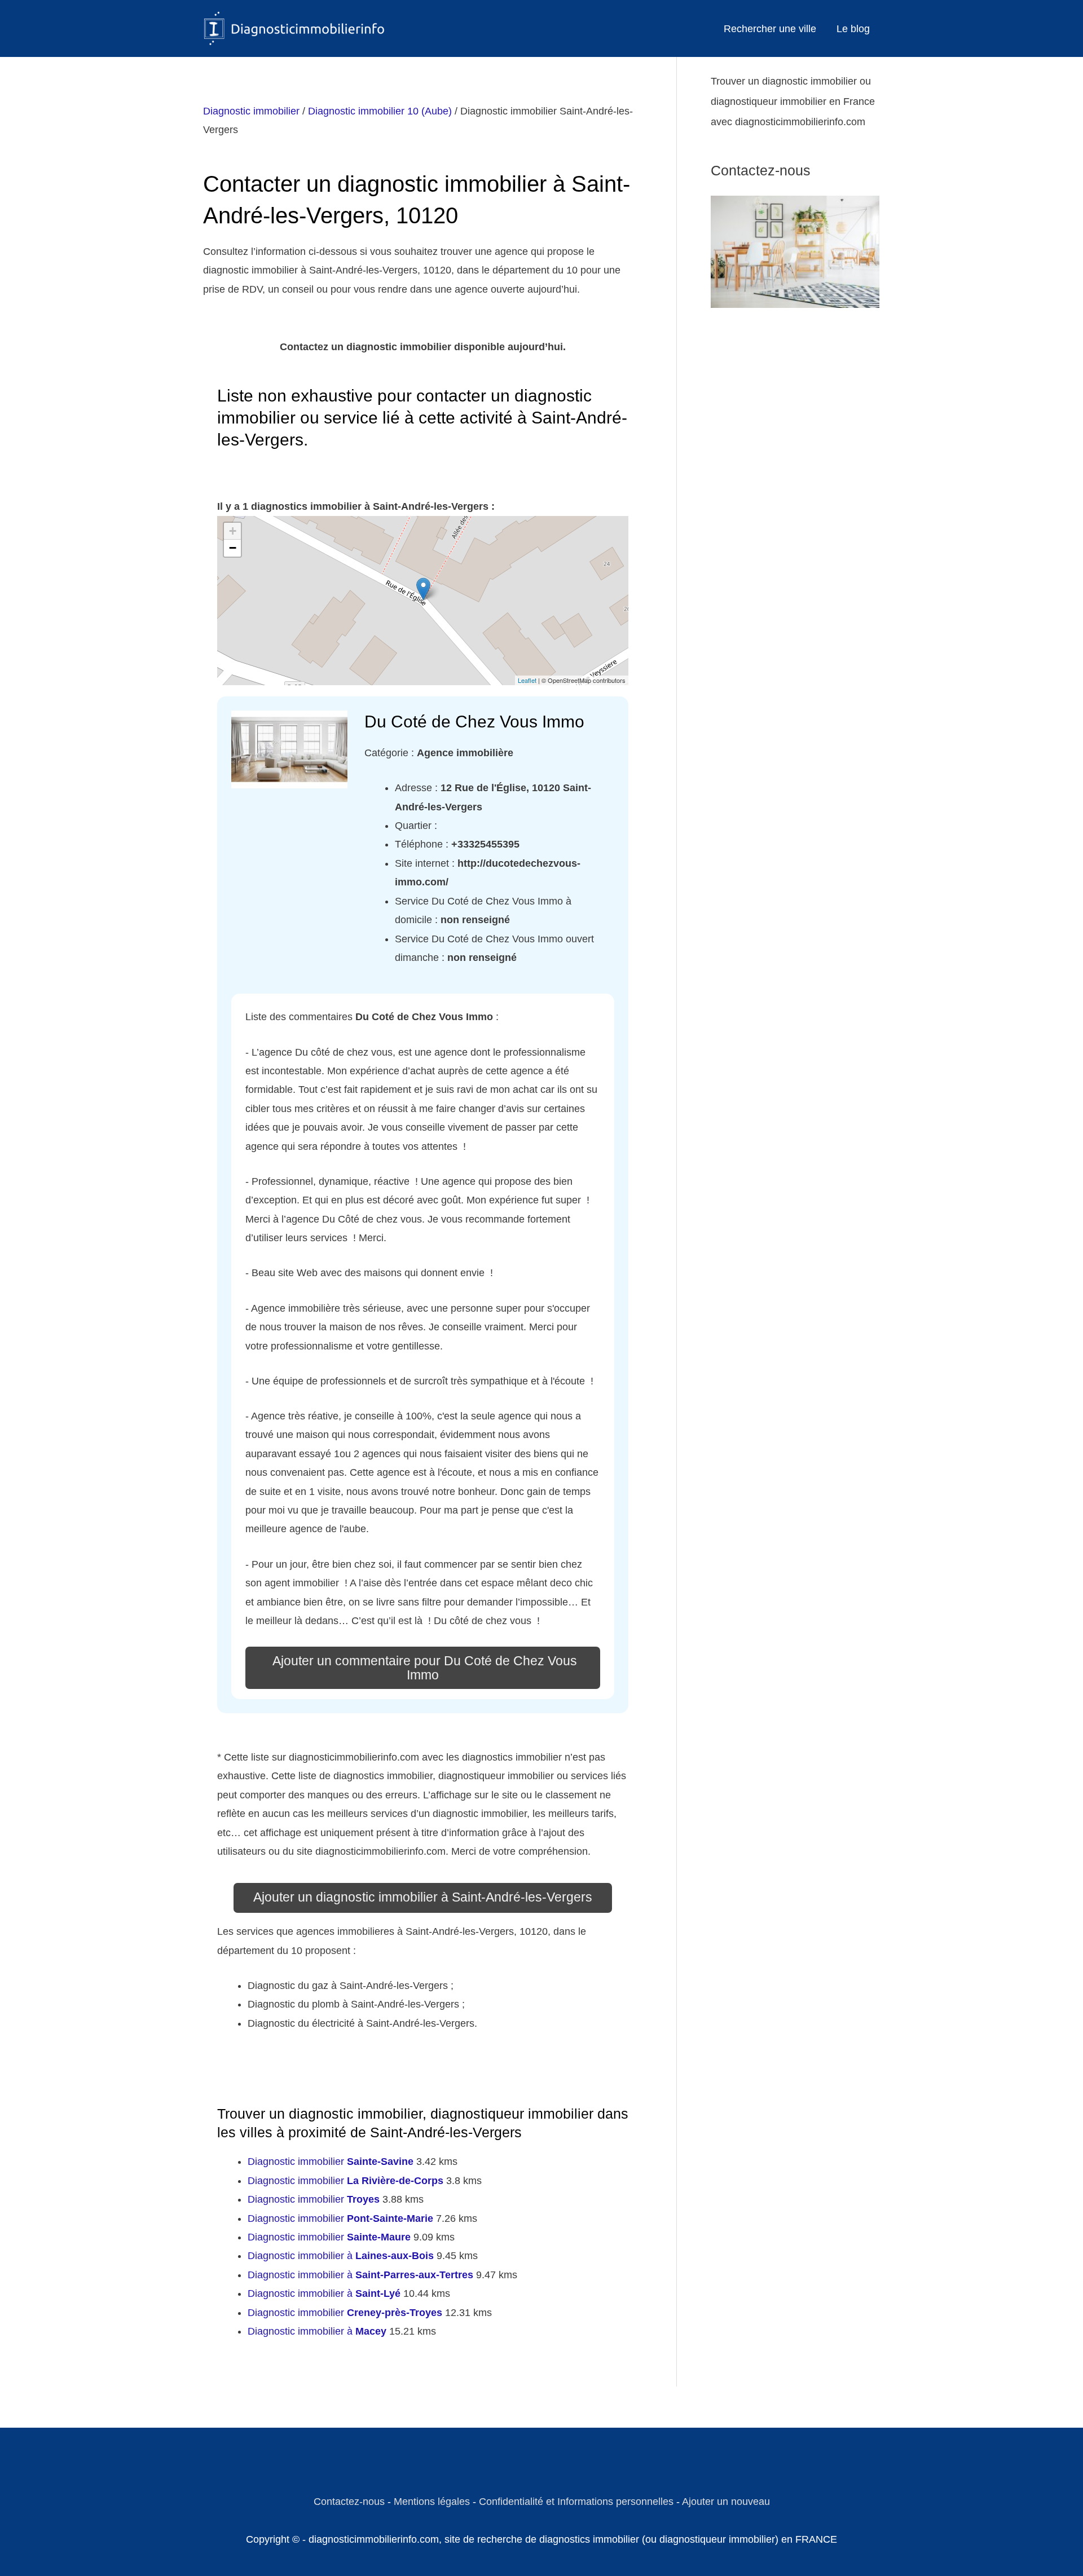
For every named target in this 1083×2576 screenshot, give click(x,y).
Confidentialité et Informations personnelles (576, 2502)
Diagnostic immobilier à (341, 2256)
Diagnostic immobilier (251, 111)
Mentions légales (432, 2502)
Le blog (853, 29)
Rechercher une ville (770, 29)
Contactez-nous (349, 2502)
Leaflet (527, 680)
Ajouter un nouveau (726, 2502)
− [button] (233, 548)
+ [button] (233, 531)
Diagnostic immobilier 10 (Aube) (380, 111)
